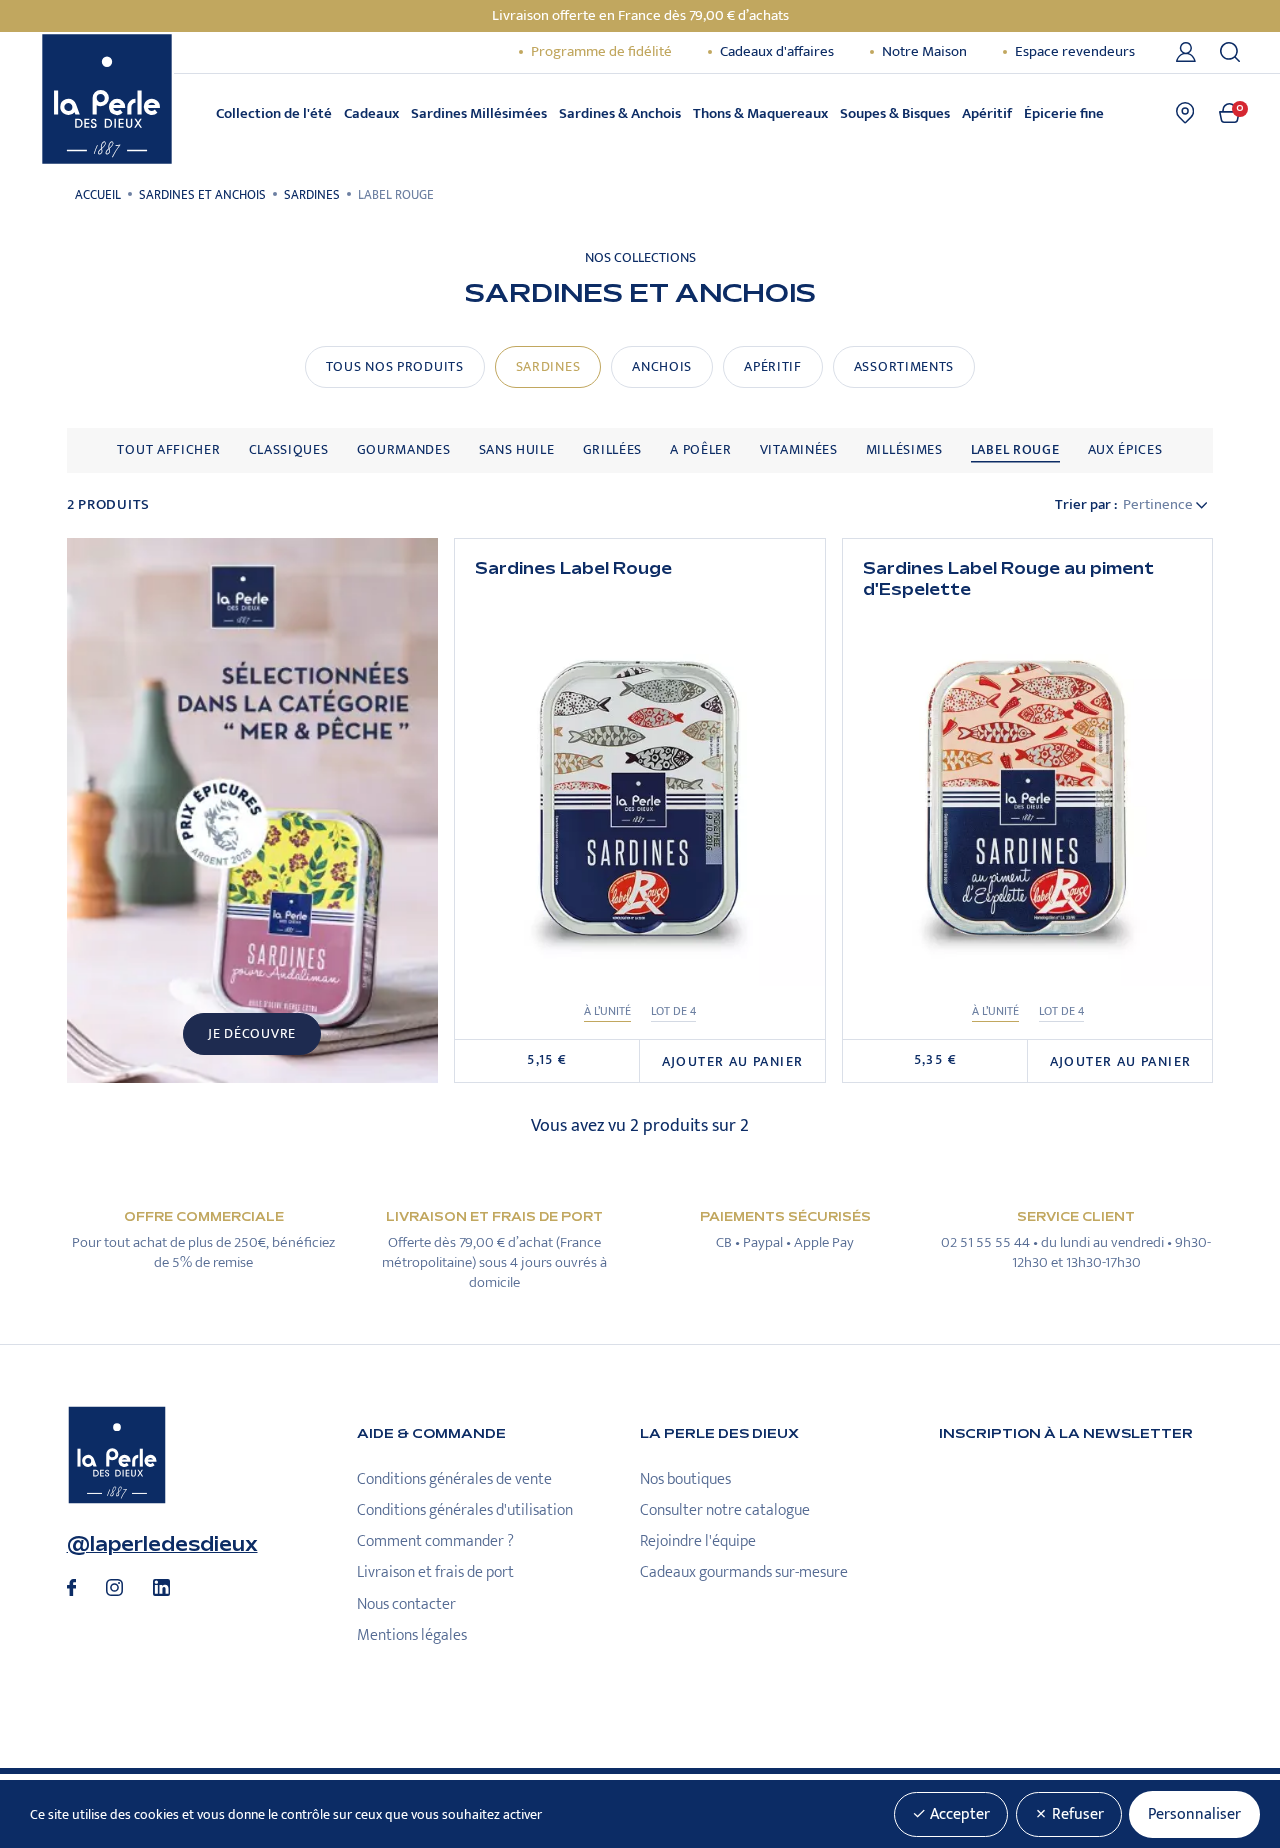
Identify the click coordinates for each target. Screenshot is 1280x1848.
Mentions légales (412, 1635)
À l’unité (607, 1011)
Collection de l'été (274, 113)
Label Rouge (1015, 450)
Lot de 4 (673, 1011)
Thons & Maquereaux (760, 113)
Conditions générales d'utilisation (465, 1510)
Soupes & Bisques (895, 113)
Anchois (662, 367)
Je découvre (252, 1034)
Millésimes (904, 450)
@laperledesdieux (162, 1544)
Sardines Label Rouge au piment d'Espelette (1008, 579)
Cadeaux (371, 113)
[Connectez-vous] (1189, 52)
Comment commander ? (435, 1541)
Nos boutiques (685, 1479)
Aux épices (1125, 450)
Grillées (613, 450)
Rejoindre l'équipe (698, 1541)
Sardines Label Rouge (573, 569)
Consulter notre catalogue (725, 1510)
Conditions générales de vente (454, 1479)
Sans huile (517, 450)
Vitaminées (799, 450)
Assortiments (904, 367)
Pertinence (1159, 505)
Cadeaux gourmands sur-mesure (744, 1572)
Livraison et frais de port (435, 1572)
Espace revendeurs (1075, 52)
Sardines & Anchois (620, 113)
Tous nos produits (395, 367)
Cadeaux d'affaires (777, 52)
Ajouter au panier (733, 1062)
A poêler (701, 450)
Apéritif (987, 113)
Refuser (1076, 1814)
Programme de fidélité (601, 52)
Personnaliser (1194, 1814)
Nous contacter (406, 1604)
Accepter (958, 1814)
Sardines (548, 367)
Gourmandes (404, 450)
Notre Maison (924, 52)
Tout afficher (168, 450)
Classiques (289, 450)
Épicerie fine (1064, 113)
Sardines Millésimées (479, 113)
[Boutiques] (1185, 113)
